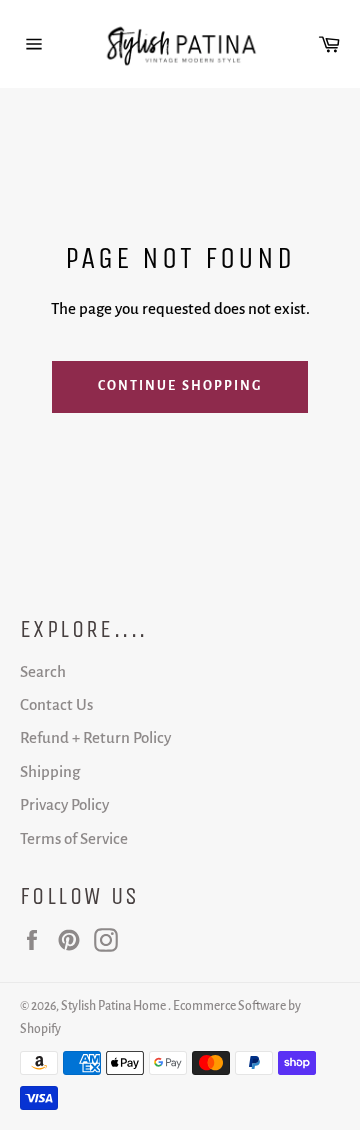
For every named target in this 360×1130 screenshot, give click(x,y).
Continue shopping (180, 386)
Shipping (50, 771)
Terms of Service (74, 838)
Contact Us (56, 704)
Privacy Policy (64, 804)
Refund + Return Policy (95, 737)
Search (43, 671)
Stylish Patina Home (114, 1006)
